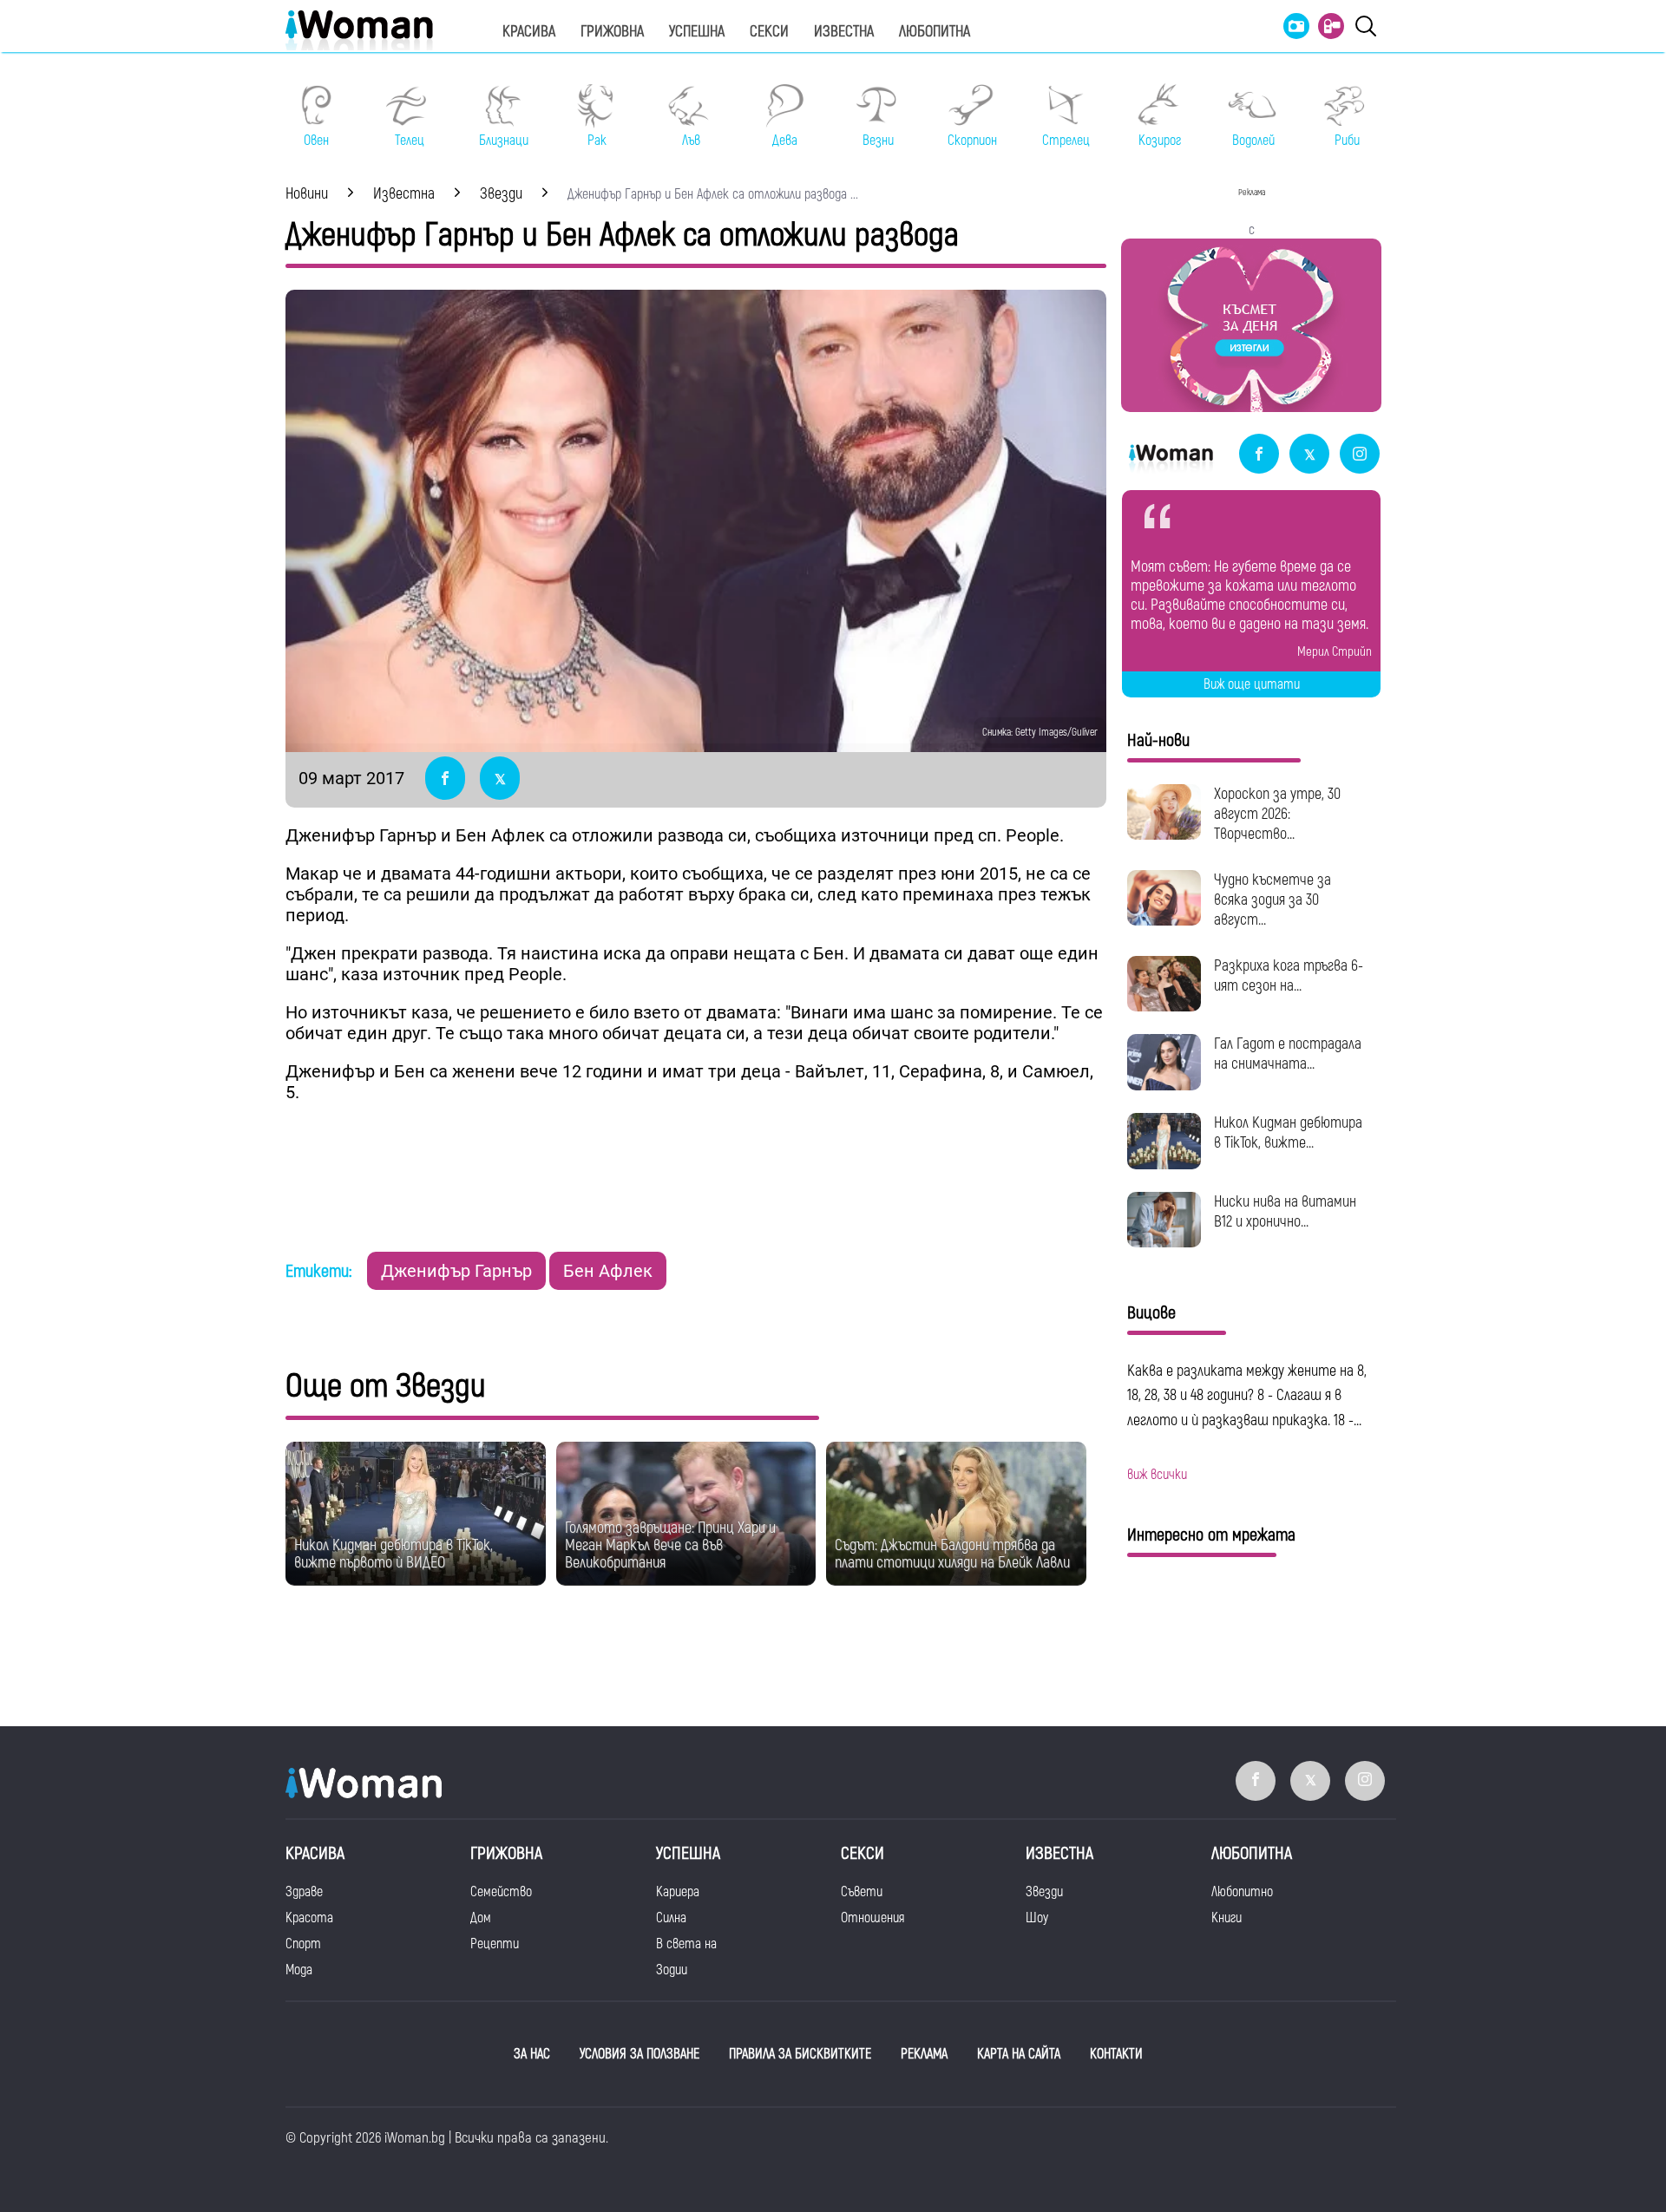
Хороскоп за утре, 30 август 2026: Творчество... (1277, 814)
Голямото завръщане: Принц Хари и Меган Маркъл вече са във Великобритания (670, 1545)
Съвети (862, 1892)
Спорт (303, 1944)
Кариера (678, 1892)
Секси (769, 32)
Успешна (697, 32)
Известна (844, 32)
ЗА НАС (532, 2054)
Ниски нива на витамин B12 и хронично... (1285, 1212)
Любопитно (1242, 1892)
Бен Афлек (608, 1271)
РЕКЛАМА (924, 2054)
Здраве (304, 1892)
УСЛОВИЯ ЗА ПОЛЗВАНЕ (640, 2054)
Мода (299, 1970)
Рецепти (495, 1944)
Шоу (1037, 1918)
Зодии (672, 1970)
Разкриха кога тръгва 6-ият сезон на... (1289, 976)
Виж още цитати (1252, 684)
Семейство (501, 1892)
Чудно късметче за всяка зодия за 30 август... (1272, 900)
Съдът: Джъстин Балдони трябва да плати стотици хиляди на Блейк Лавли (952, 1554)
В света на (686, 1944)
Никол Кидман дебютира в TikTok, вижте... (1288, 1133)
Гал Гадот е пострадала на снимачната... (1288, 1054)
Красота (309, 1918)
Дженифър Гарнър (456, 1271)
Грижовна (612, 32)
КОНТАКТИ (1116, 2054)
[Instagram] (1360, 455)
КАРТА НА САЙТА (1019, 2054)
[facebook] (1259, 455)
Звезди (1044, 1892)
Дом (481, 1918)
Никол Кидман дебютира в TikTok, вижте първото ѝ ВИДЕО (394, 1554)
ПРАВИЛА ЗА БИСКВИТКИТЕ (800, 2054)
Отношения (872, 1918)
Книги (1227, 1918)
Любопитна (935, 32)
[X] (1309, 455)
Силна (671, 1918)
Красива (529, 32)
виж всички (1157, 1475)
